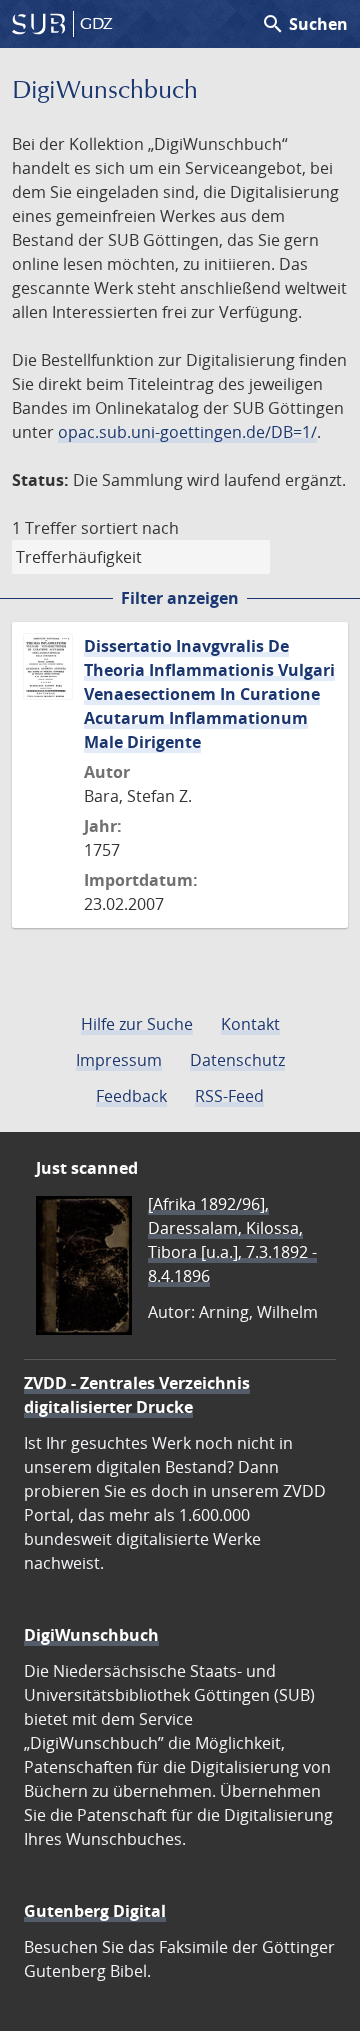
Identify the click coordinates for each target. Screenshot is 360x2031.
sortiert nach (130, 528)
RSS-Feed (229, 1096)
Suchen (304, 24)
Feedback (131, 1096)
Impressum (119, 1060)
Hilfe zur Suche (137, 1024)
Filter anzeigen (180, 598)
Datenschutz (237, 1060)
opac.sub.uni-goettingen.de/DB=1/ (187, 432)
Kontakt (250, 1024)
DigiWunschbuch (91, 1635)
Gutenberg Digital (95, 1911)
